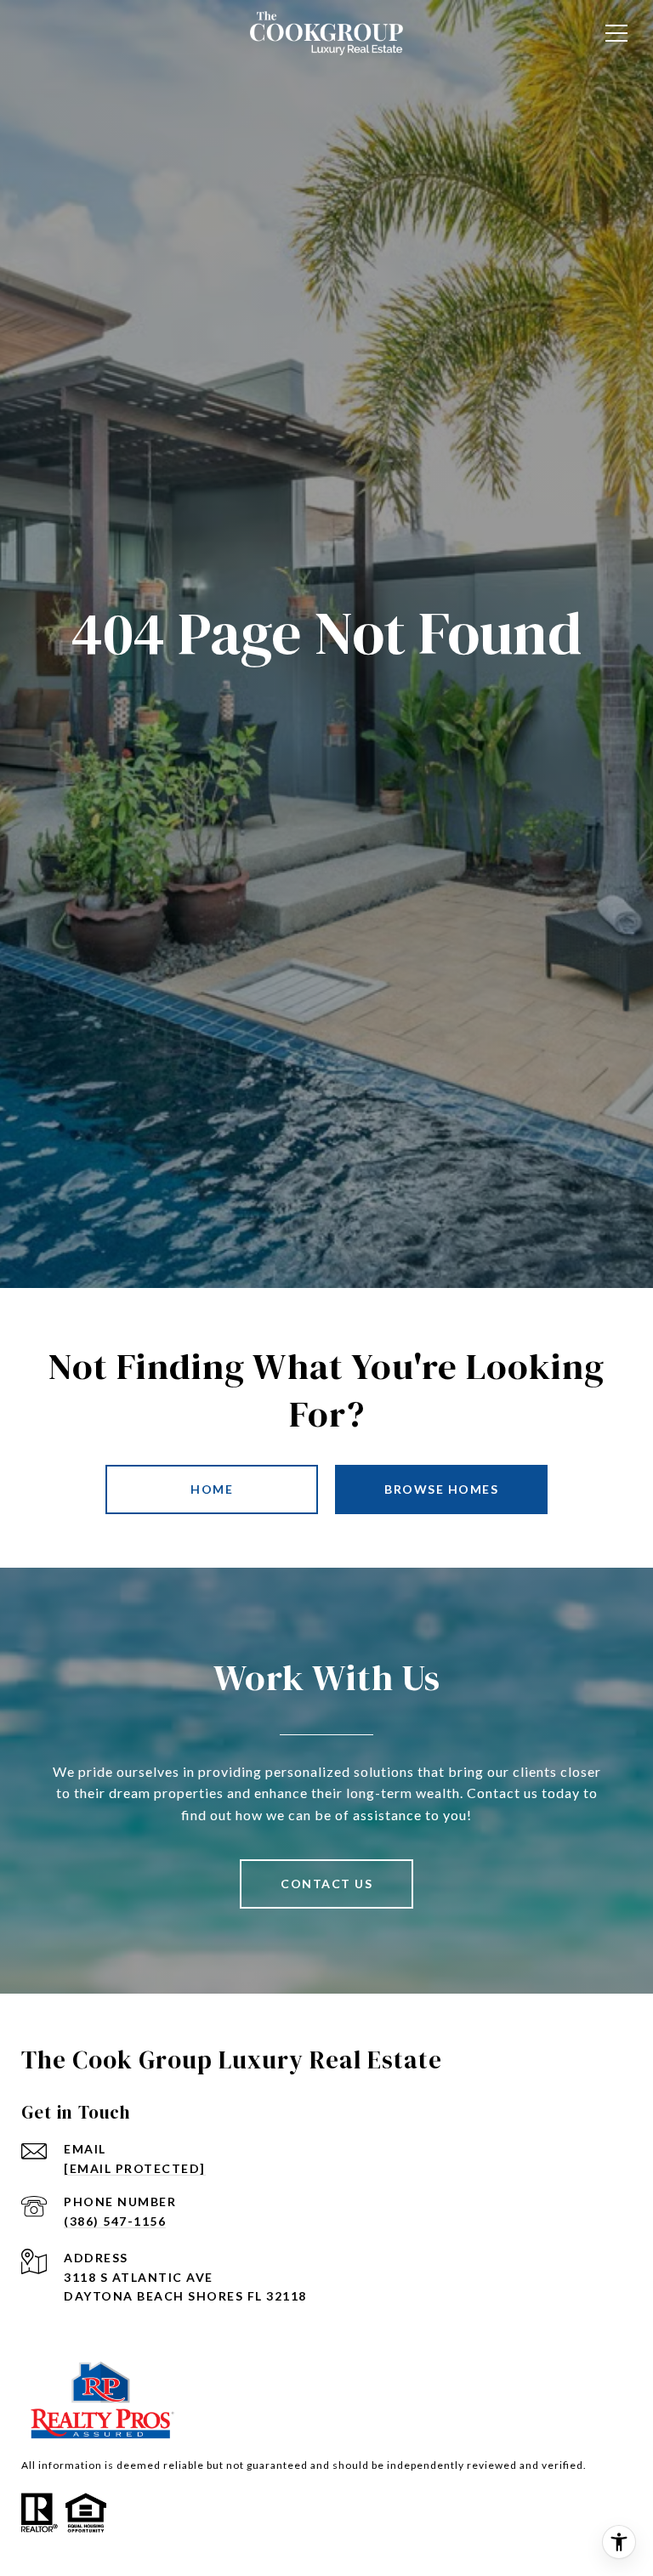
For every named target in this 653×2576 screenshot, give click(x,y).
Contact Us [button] (326, 1884)
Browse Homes (441, 1489)
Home (212, 1489)
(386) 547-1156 (115, 2221)
